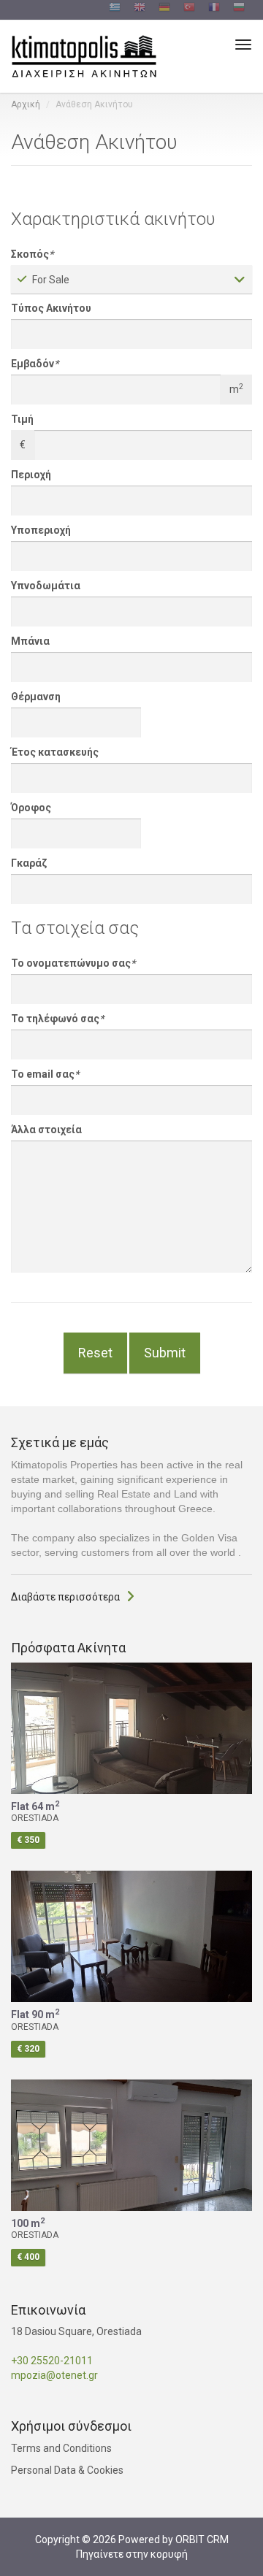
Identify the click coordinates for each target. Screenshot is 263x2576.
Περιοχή (31, 475)
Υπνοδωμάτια (46, 586)
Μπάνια (30, 641)
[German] (164, 9)
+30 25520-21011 (52, 2361)
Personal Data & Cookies (67, 2470)
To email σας (45, 1074)
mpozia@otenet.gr (54, 2375)
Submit (165, 1353)
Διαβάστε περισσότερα (65, 1597)
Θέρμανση (36, 697)
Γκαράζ (29, 863)
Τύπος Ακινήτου (51, 308)
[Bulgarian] (239, 9)
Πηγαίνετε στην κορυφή (132, 2554)
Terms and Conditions (61, 2448)
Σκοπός (32, 254)
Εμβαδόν (35, 364)
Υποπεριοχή (41, 530)
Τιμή (22, 419)
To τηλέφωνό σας (57, 1019)
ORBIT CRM (202, 2539)
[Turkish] (189, 9)
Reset (95, 1353)
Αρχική (26, 104)
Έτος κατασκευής (55, 752)
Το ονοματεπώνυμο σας (73, 963)
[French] (214, 9)
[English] (140, 9)
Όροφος (31, 808)
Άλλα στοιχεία (46, 1130)
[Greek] (115, 9)
